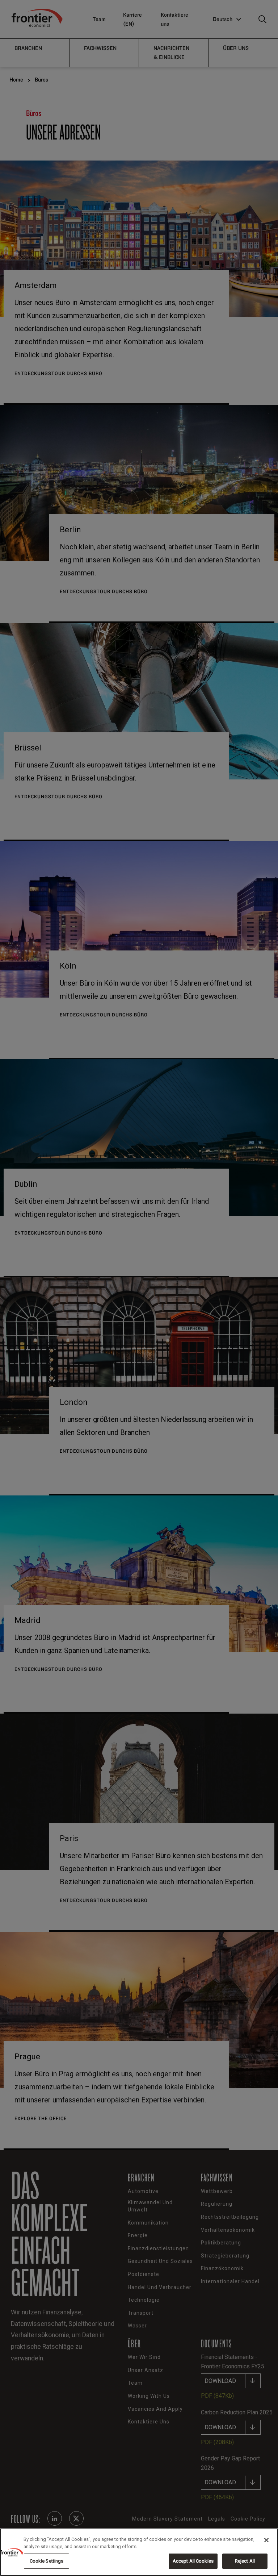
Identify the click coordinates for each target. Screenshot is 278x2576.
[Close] (266, 2540)
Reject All (245, 2561)
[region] (139, 2552)
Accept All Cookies (193, 2561)
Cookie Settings (47, 2561)
